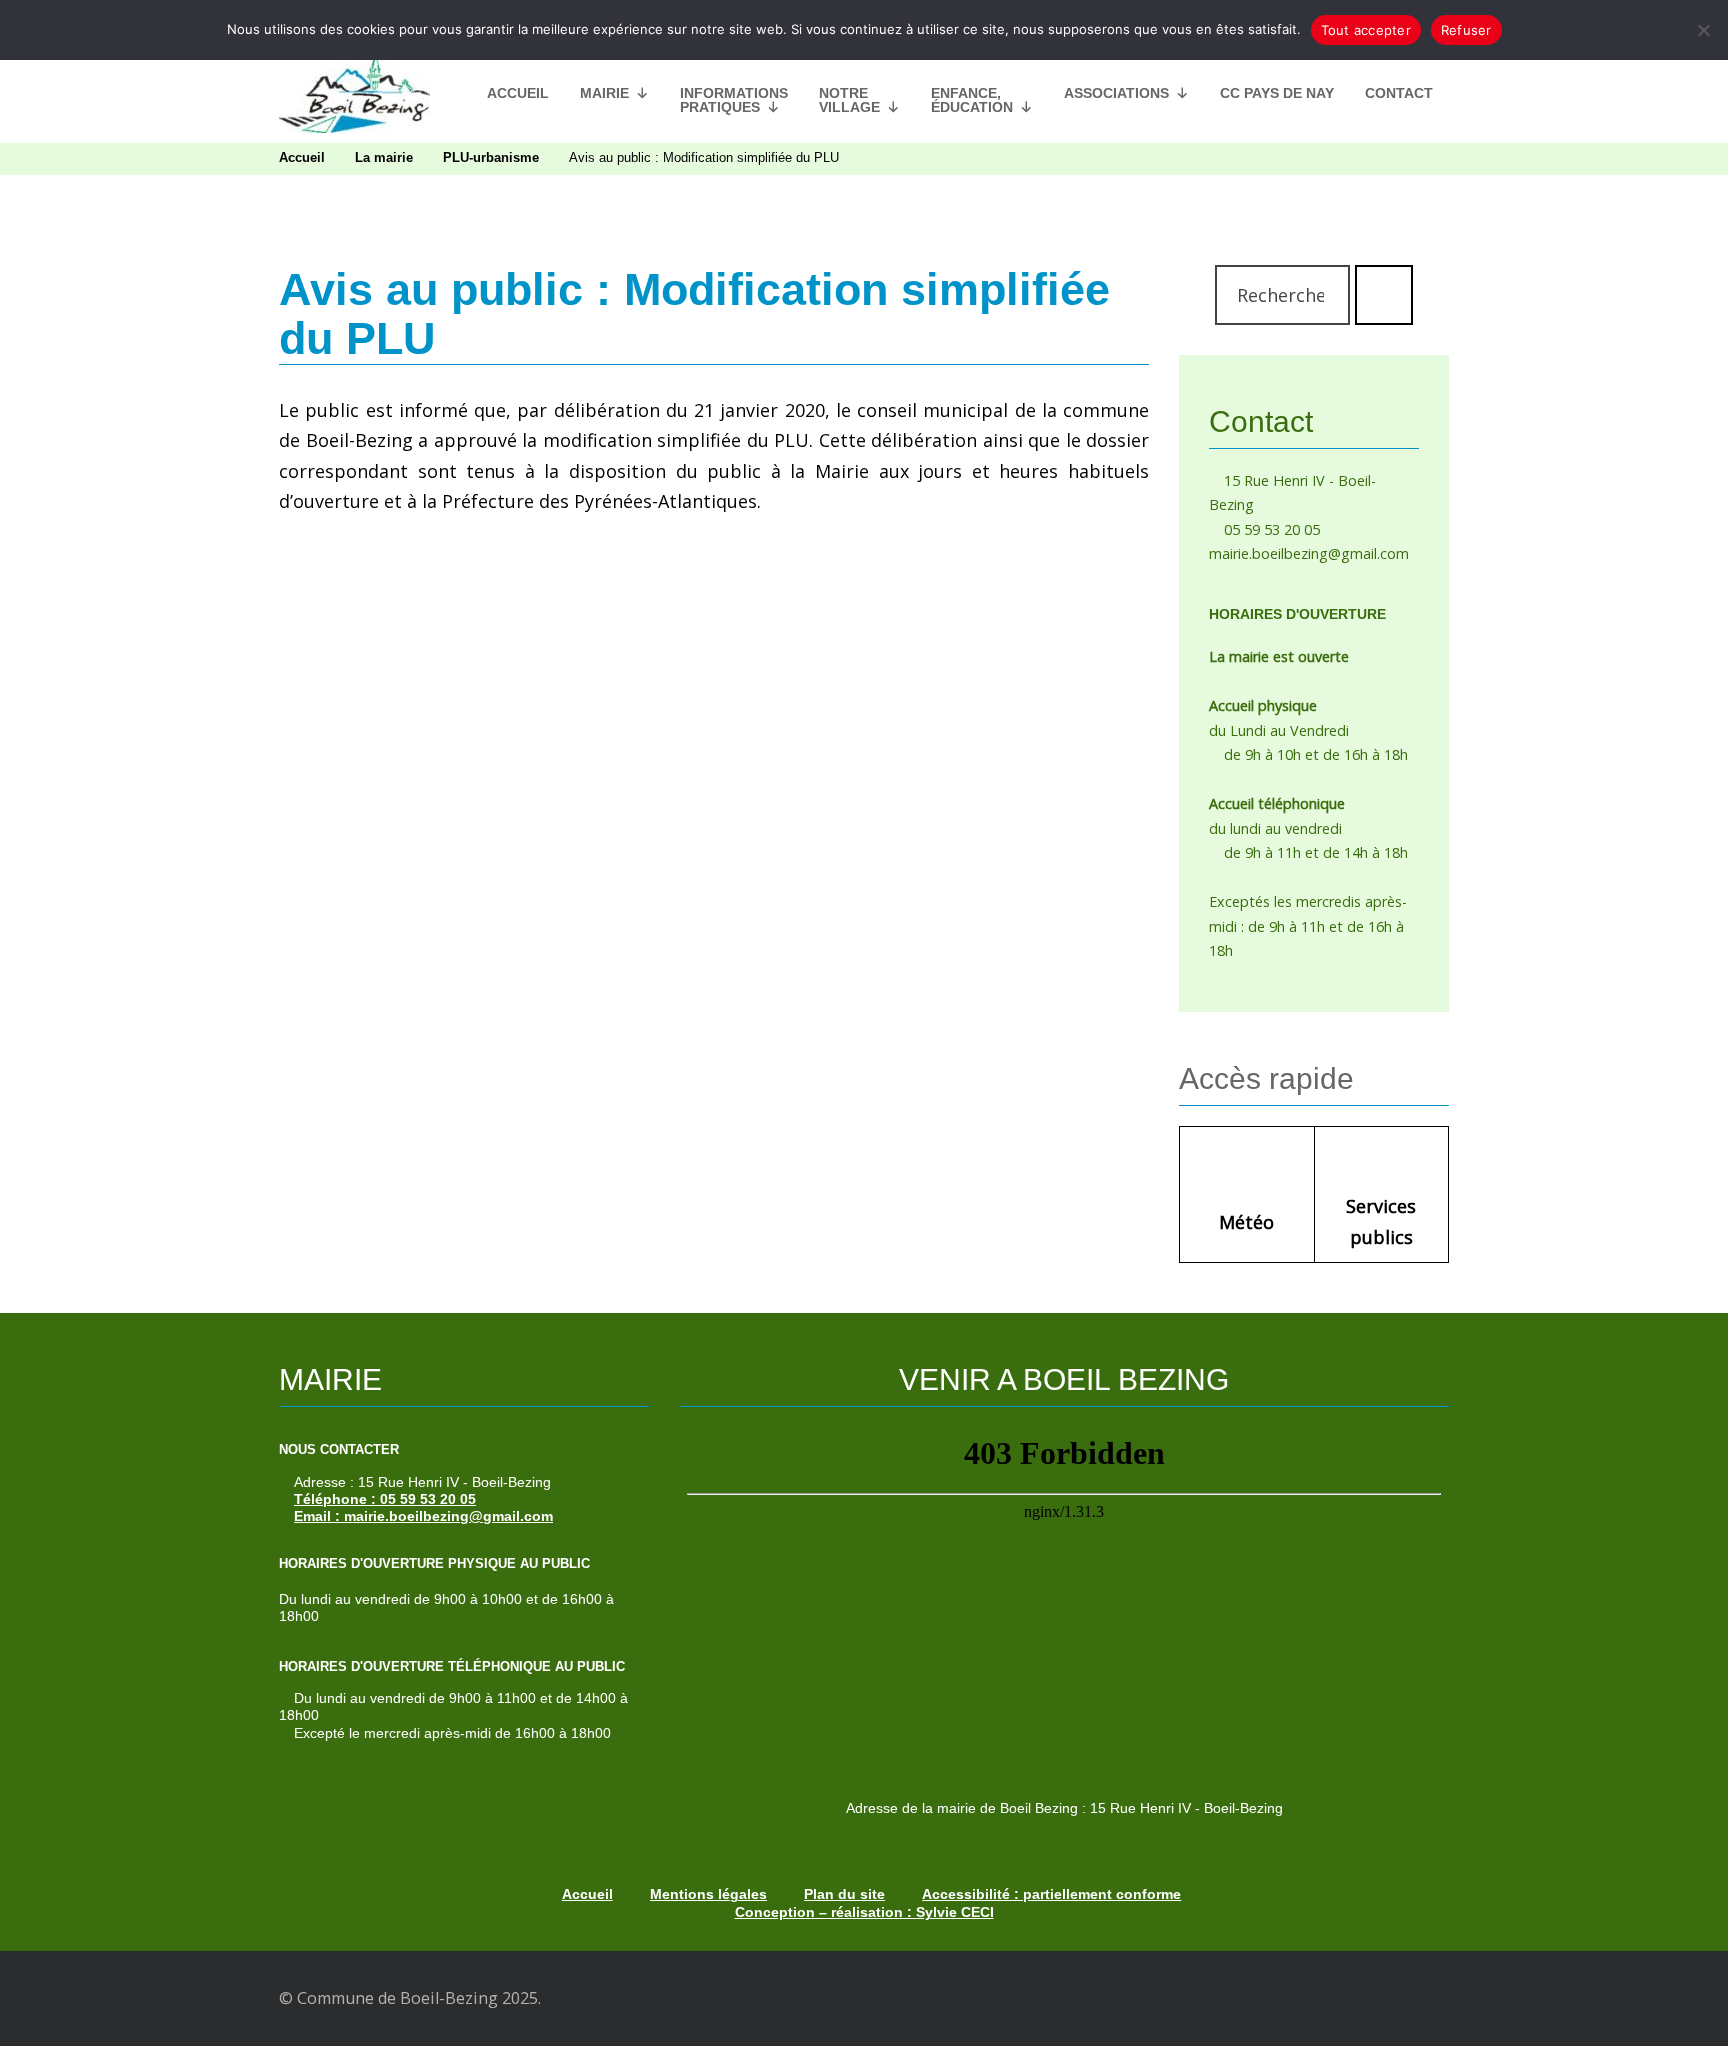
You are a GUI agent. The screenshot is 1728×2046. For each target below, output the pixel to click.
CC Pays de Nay (1277, 93)
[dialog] (864, 30)
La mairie (384, 158)
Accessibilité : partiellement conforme (1051, 1894)
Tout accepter (1366, 30)
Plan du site (844, 1894)
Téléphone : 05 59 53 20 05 (385, 1499)
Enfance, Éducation (972, 100)
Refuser (1466, 30)
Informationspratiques (734, 100)
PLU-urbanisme (491, 158)
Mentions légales (708, 1894)
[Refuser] (1703, 30)
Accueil (518, 93)
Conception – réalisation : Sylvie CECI (864, 1912)
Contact (1399, 93)
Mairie (604, 93)
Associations (1116, 93)
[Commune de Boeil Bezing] (354, 93)
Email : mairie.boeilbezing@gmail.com (423, 1516)
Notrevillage (849, 100)
